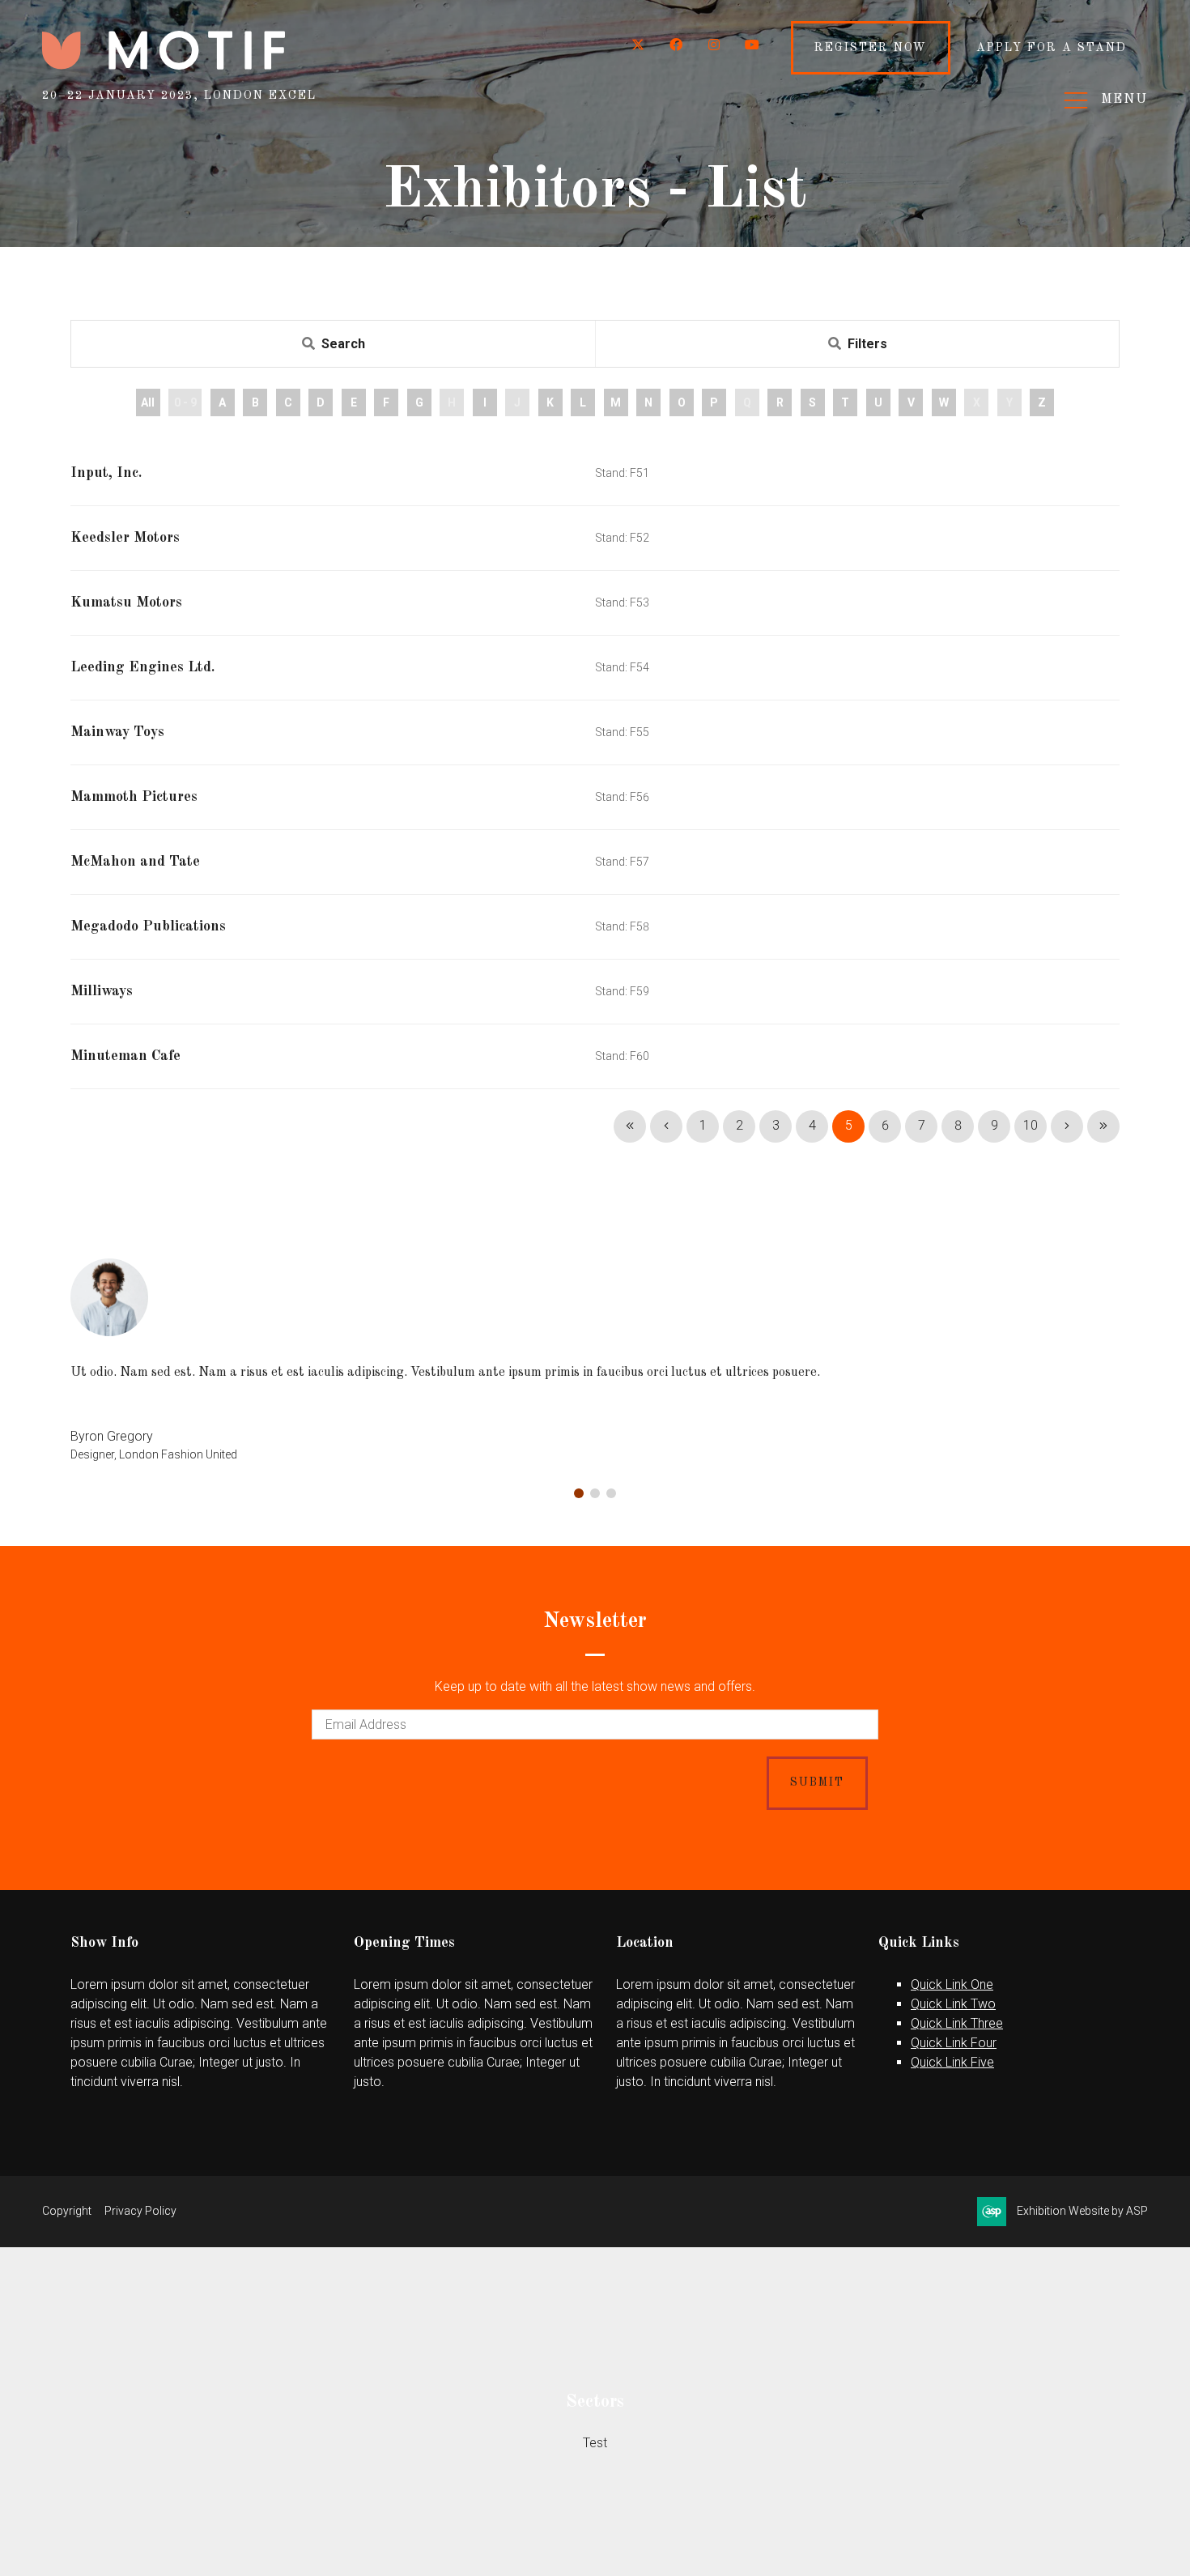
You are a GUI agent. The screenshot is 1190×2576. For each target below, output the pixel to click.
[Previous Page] (666, 1126)
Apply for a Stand (1052, 48)
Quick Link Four (954, 2043)
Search (343, 344)
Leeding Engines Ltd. (142, 667)
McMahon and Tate (135, 862)
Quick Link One (952, 1984)
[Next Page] (1067, 1126)
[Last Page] (1103, 1126)
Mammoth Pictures (134, 797)
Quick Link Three (957, 2023)
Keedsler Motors (125, 538)
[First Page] (630, 1126)
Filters (867, 344)
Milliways (102, 991)
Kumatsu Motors (126, 602)
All (148, 402)
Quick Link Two (953, 2004)
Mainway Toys (117, 732)
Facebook (676, 45)
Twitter (638, 45)
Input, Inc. (106, 473)
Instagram (714, 45)
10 (1031, 1125)
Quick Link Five (952, 2062)
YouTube (752, 45)
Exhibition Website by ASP (1082, 2211)
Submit (817, 1782)
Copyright (67, 2211)
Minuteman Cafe (125, 1056)
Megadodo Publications (148, 926)
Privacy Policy (140, 2211)
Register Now (871, 48)
